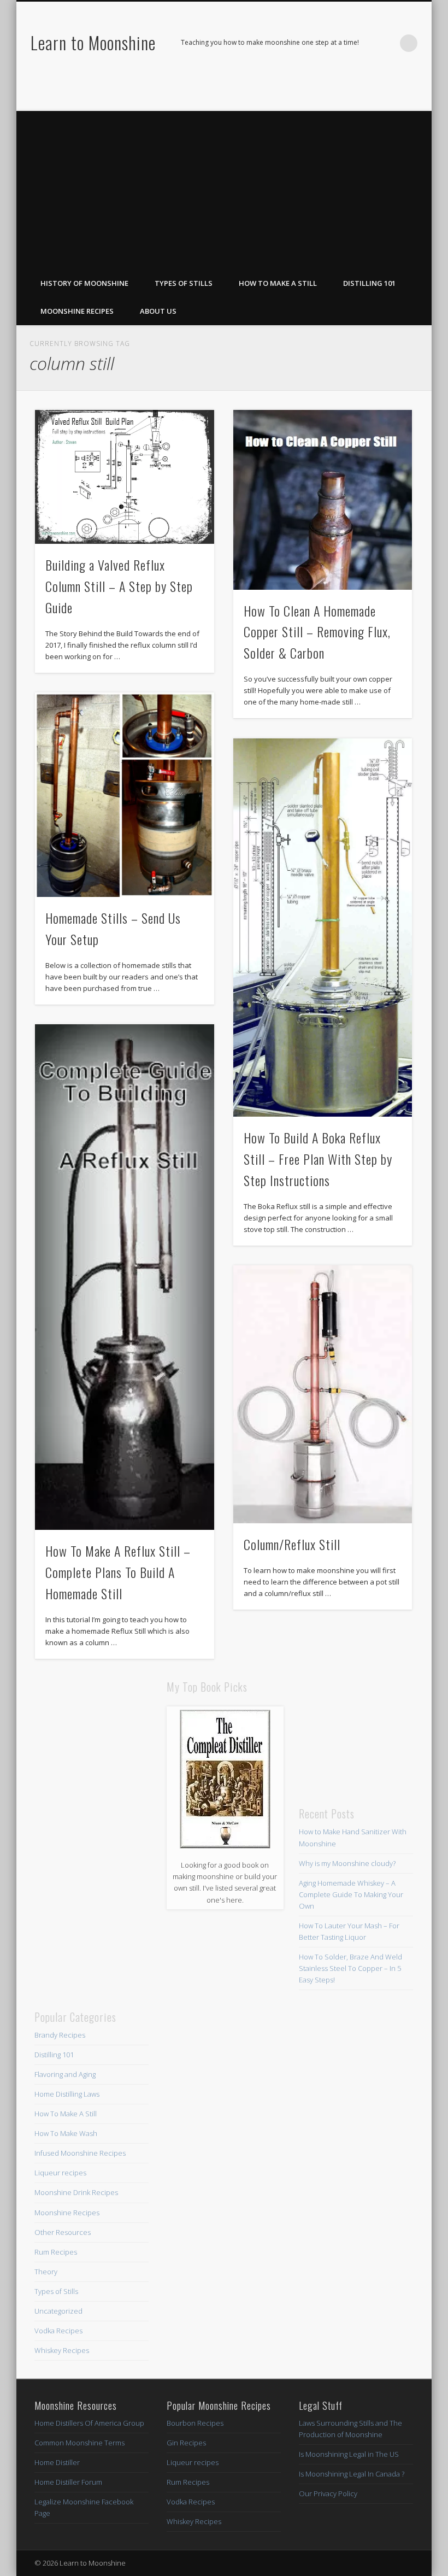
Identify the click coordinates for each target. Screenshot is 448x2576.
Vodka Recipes (58, 2331)
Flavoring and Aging (65, 2074)
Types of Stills (184, 283)
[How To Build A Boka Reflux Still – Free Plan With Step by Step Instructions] (323, 928)
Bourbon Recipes (195, 2423)
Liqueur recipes (60, 2173)
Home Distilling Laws (67, 2094)
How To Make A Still (278, 283)
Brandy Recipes (60, 2035)
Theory (46, 2272)
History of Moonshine (84, 283)
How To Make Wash (66, 2133)
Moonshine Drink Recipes (76, 2192)
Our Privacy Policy (328, 2493)
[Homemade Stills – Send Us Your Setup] (124, 795)
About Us (158, 311)
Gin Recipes (186, 2443)
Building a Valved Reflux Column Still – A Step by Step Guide (119, 586)
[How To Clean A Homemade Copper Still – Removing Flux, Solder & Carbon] (323, 500)
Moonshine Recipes (77, 311)
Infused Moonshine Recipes (80, 2153)
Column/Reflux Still (292, 1544)
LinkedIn (420, 93)
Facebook (375, 93)
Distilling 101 (369, 283)
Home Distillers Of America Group (89, 2423)
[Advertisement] (224, 187)
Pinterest (397, 93)
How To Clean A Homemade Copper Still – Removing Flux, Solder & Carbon (317, 632)
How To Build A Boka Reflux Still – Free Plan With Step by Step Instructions (318, 1159)
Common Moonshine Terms (79, 2443)
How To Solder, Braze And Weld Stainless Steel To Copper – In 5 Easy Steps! (350, 1968)
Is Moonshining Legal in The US (349, 2454)
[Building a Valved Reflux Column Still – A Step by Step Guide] (124, 477)
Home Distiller (57, 2462)
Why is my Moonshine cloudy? (347, 1863)
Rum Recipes (56, 2252)
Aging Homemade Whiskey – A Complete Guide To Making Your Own (351, 1894)
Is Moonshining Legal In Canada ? (352, 2474)
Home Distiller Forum (68, 2482)
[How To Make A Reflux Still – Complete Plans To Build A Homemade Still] (124, 1277)
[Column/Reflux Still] (323, 1394)
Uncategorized (58, 2311)
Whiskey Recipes (62, 2350)
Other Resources (63, 2232)
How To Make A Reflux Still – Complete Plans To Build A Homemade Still (118, 1572)
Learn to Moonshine (93, 42)
